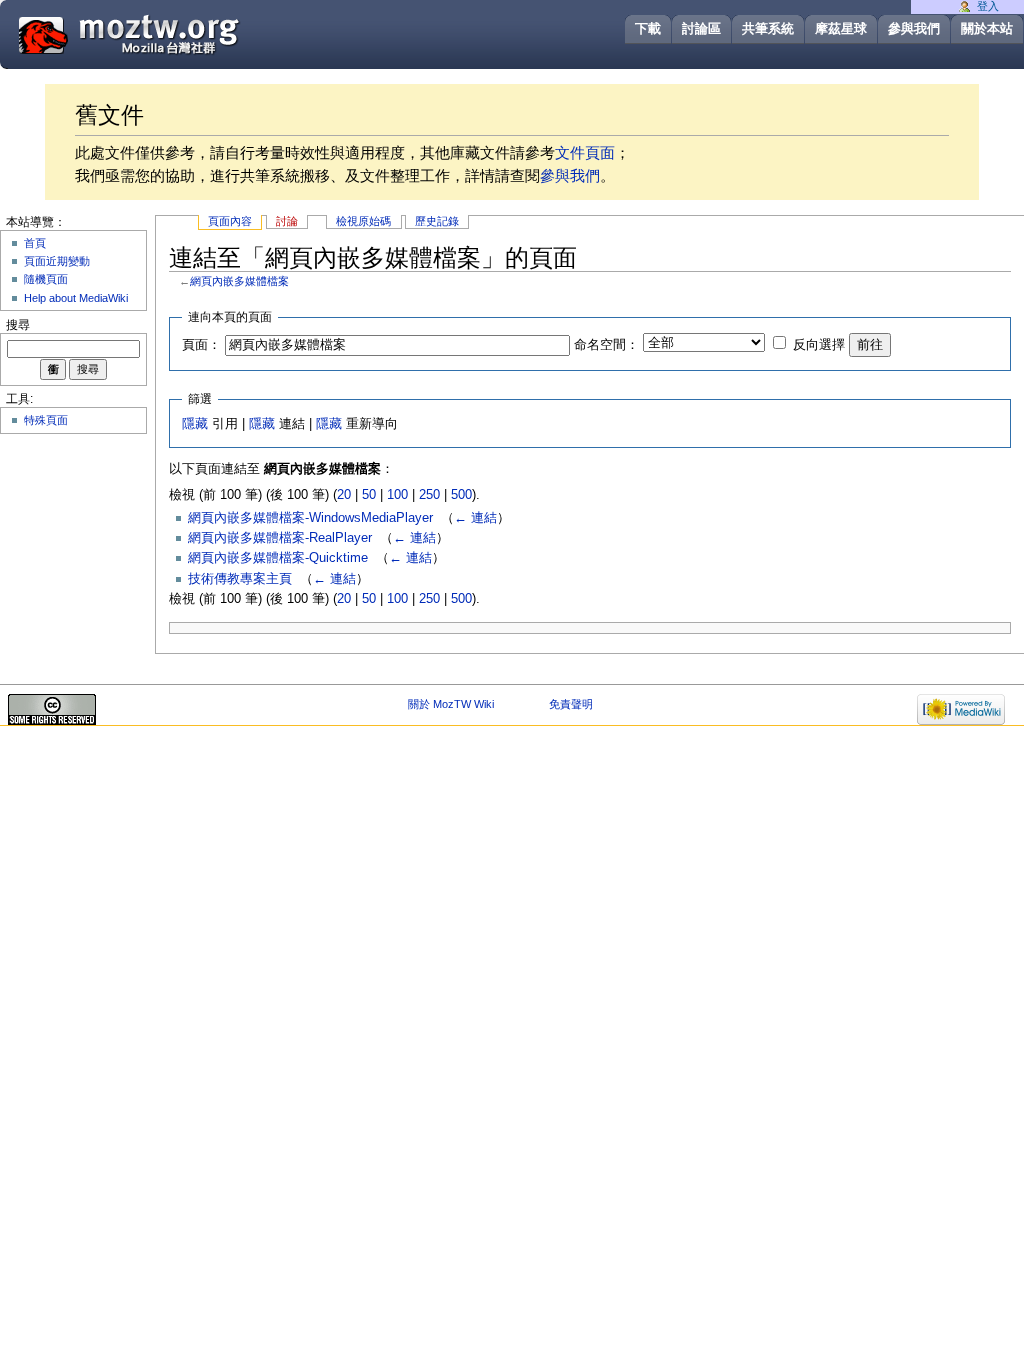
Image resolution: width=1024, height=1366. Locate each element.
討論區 (701, 28)
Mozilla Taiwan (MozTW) (177, 33)
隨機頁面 (46, 279)
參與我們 (914, 28)
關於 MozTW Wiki (451, 704)
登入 (988, 6)
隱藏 (195, 424)
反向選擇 (819, 345)
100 (397, 495)
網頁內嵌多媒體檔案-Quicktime (278, 558)
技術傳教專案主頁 (240, 579)
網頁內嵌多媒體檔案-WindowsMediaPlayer (310, 518)
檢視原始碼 (363, 221)
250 (429, 495)
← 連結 (475, 518)
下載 (648, 28)
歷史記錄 (437, 221)
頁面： (201, 345)
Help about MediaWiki (76, 298)
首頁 (35, 243)
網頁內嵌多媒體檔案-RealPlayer (280, 538)
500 (461, 495)
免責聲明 (571, 704)
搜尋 (18, 325)
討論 (287, 221)
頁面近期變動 (57, 261)
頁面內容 (230, 221)
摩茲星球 (841, 28)
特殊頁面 (46, 420)
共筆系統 (768, 28)
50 (369, 495)
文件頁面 (585, 152)
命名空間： (606, 345)
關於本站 (987, 28)
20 (344, 495)
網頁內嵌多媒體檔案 (239, 281)
